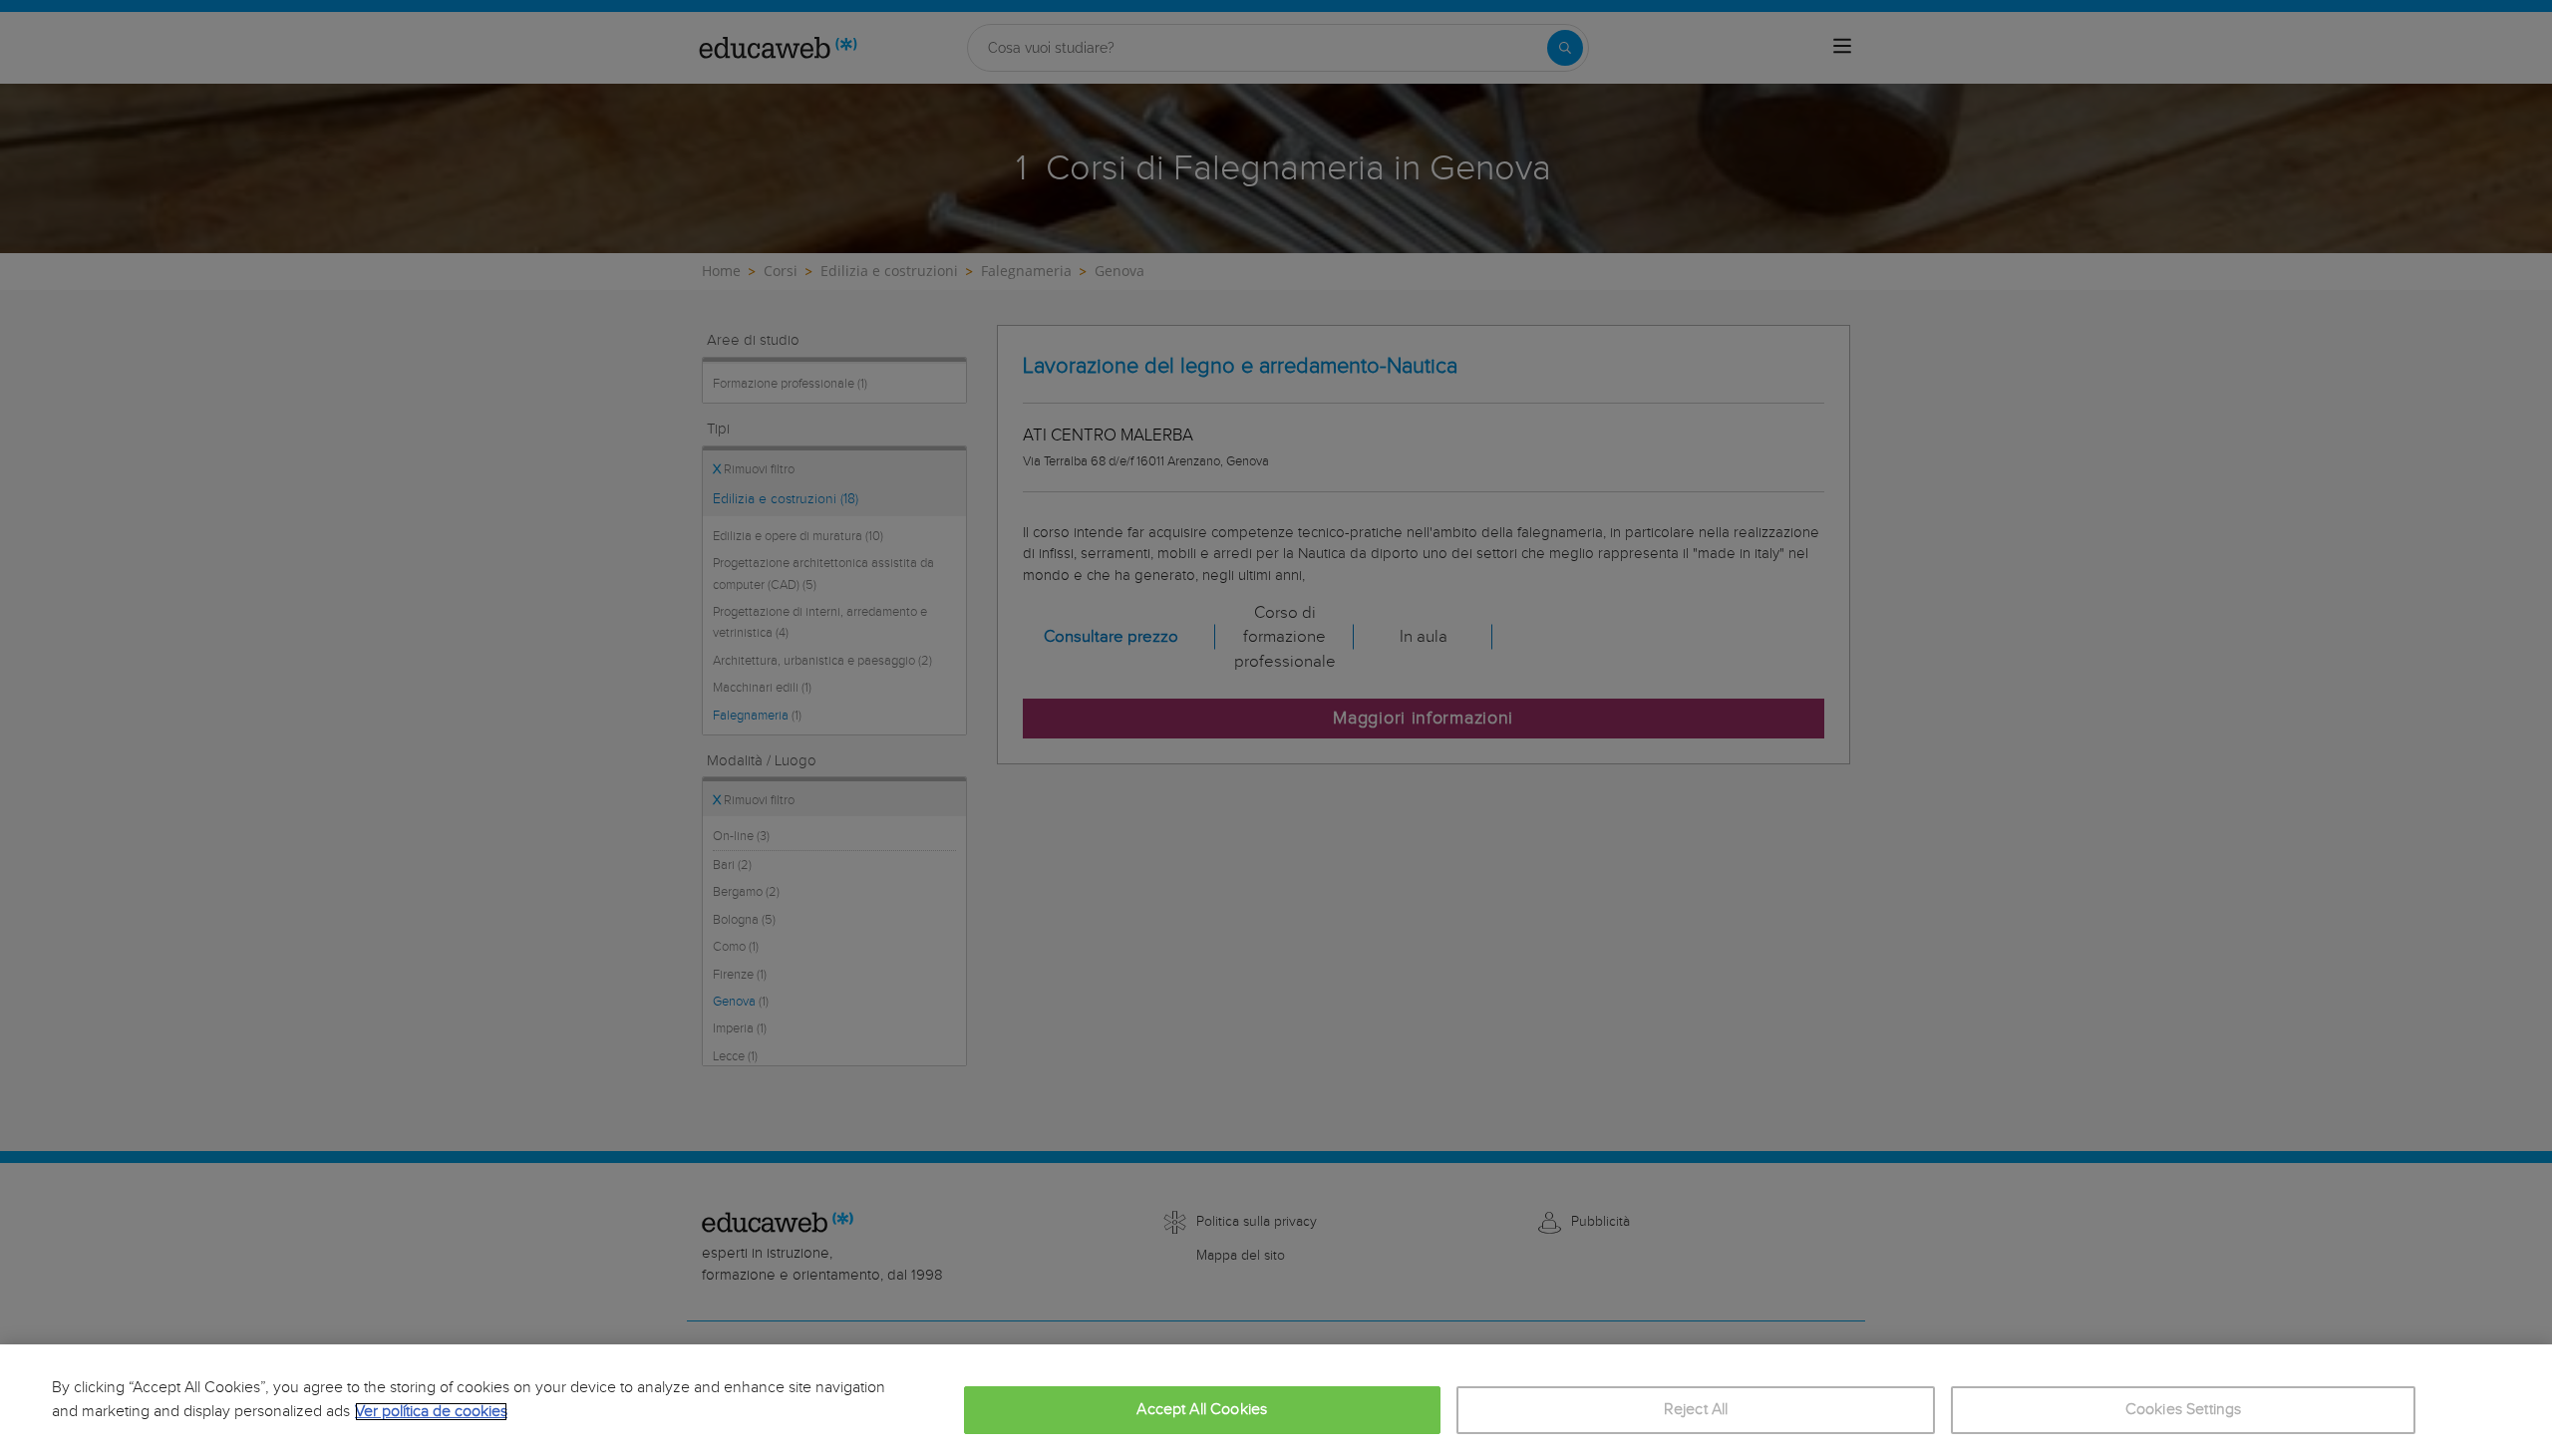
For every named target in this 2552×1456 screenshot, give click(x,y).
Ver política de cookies (431, 1412)
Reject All (1696, 1410)
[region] (1276, 1400)
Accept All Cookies (1202, 1410)
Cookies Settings (2184, 1410)
